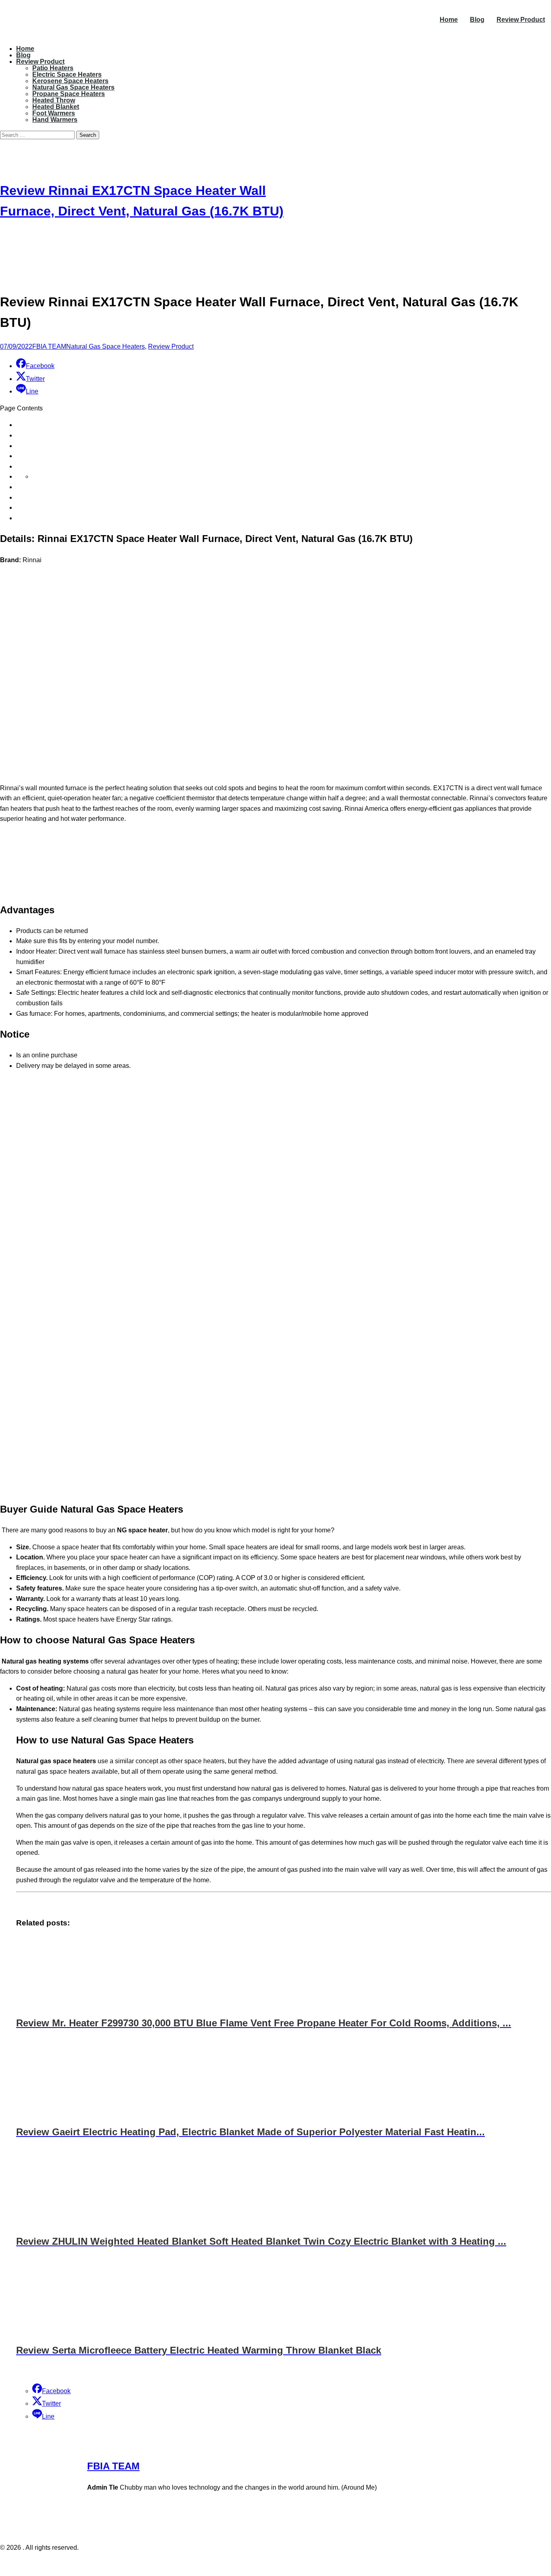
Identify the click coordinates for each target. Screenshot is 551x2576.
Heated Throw (54, 100)
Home (449, 20)
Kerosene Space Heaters (70, 81)
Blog (477, 20)
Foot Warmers (54, 113)
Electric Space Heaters (67, 74)
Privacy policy (260, 2564)
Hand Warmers (55, 120)
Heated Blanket (56, 107)
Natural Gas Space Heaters (73, 87)
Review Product (521, 20)
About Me (298, 2564)
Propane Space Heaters (69, 94)
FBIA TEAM (49, 346)
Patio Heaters (53, 68)
